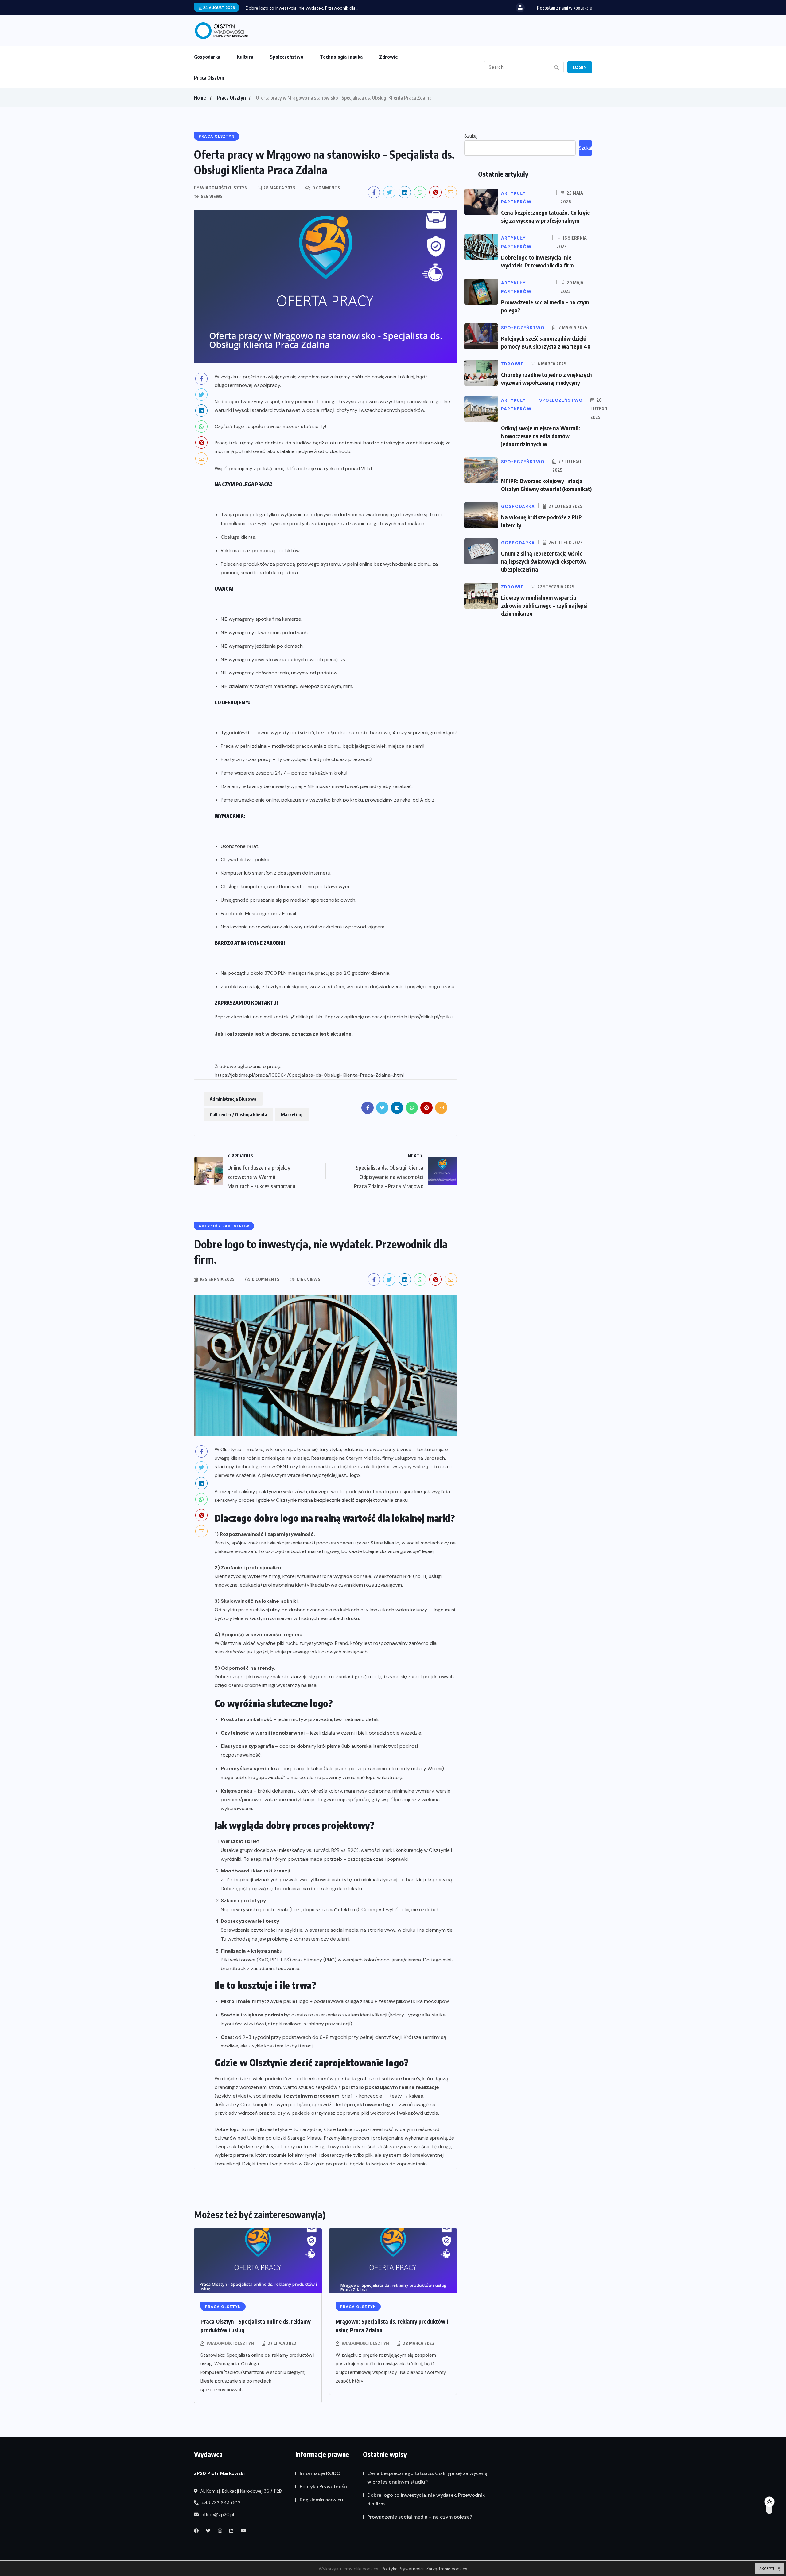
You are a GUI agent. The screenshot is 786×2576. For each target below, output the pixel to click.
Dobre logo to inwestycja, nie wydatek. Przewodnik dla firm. (426, 2499)
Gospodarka (207, 57)
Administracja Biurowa (233, 1099)
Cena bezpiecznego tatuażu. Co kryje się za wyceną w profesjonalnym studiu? (427, 2478)
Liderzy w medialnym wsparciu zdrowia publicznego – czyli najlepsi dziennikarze (544, 605)
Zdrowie (389, 57)
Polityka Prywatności (324, 2486)
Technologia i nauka (341, 57)
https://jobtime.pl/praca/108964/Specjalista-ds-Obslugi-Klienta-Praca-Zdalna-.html (309, 1075)
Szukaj (471, 136)
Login (580, 68)
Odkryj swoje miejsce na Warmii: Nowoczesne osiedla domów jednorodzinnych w (541, 436)
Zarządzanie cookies (447, 2569)
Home (200, 98)
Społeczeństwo (287, 57)
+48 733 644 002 (220, 2503)
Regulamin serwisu (321, 2500)
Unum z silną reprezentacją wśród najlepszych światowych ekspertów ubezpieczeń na (544, 561)
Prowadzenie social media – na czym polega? (292, 8)
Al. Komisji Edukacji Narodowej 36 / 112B (240, 2491)
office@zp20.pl (217, 2515)
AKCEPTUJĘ (770, 2569)
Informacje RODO (320, 2473)
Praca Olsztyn (209, 78)
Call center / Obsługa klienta (238, 1114)
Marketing (292, 1114)
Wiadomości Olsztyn (230, 2343)
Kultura (245, 57)
